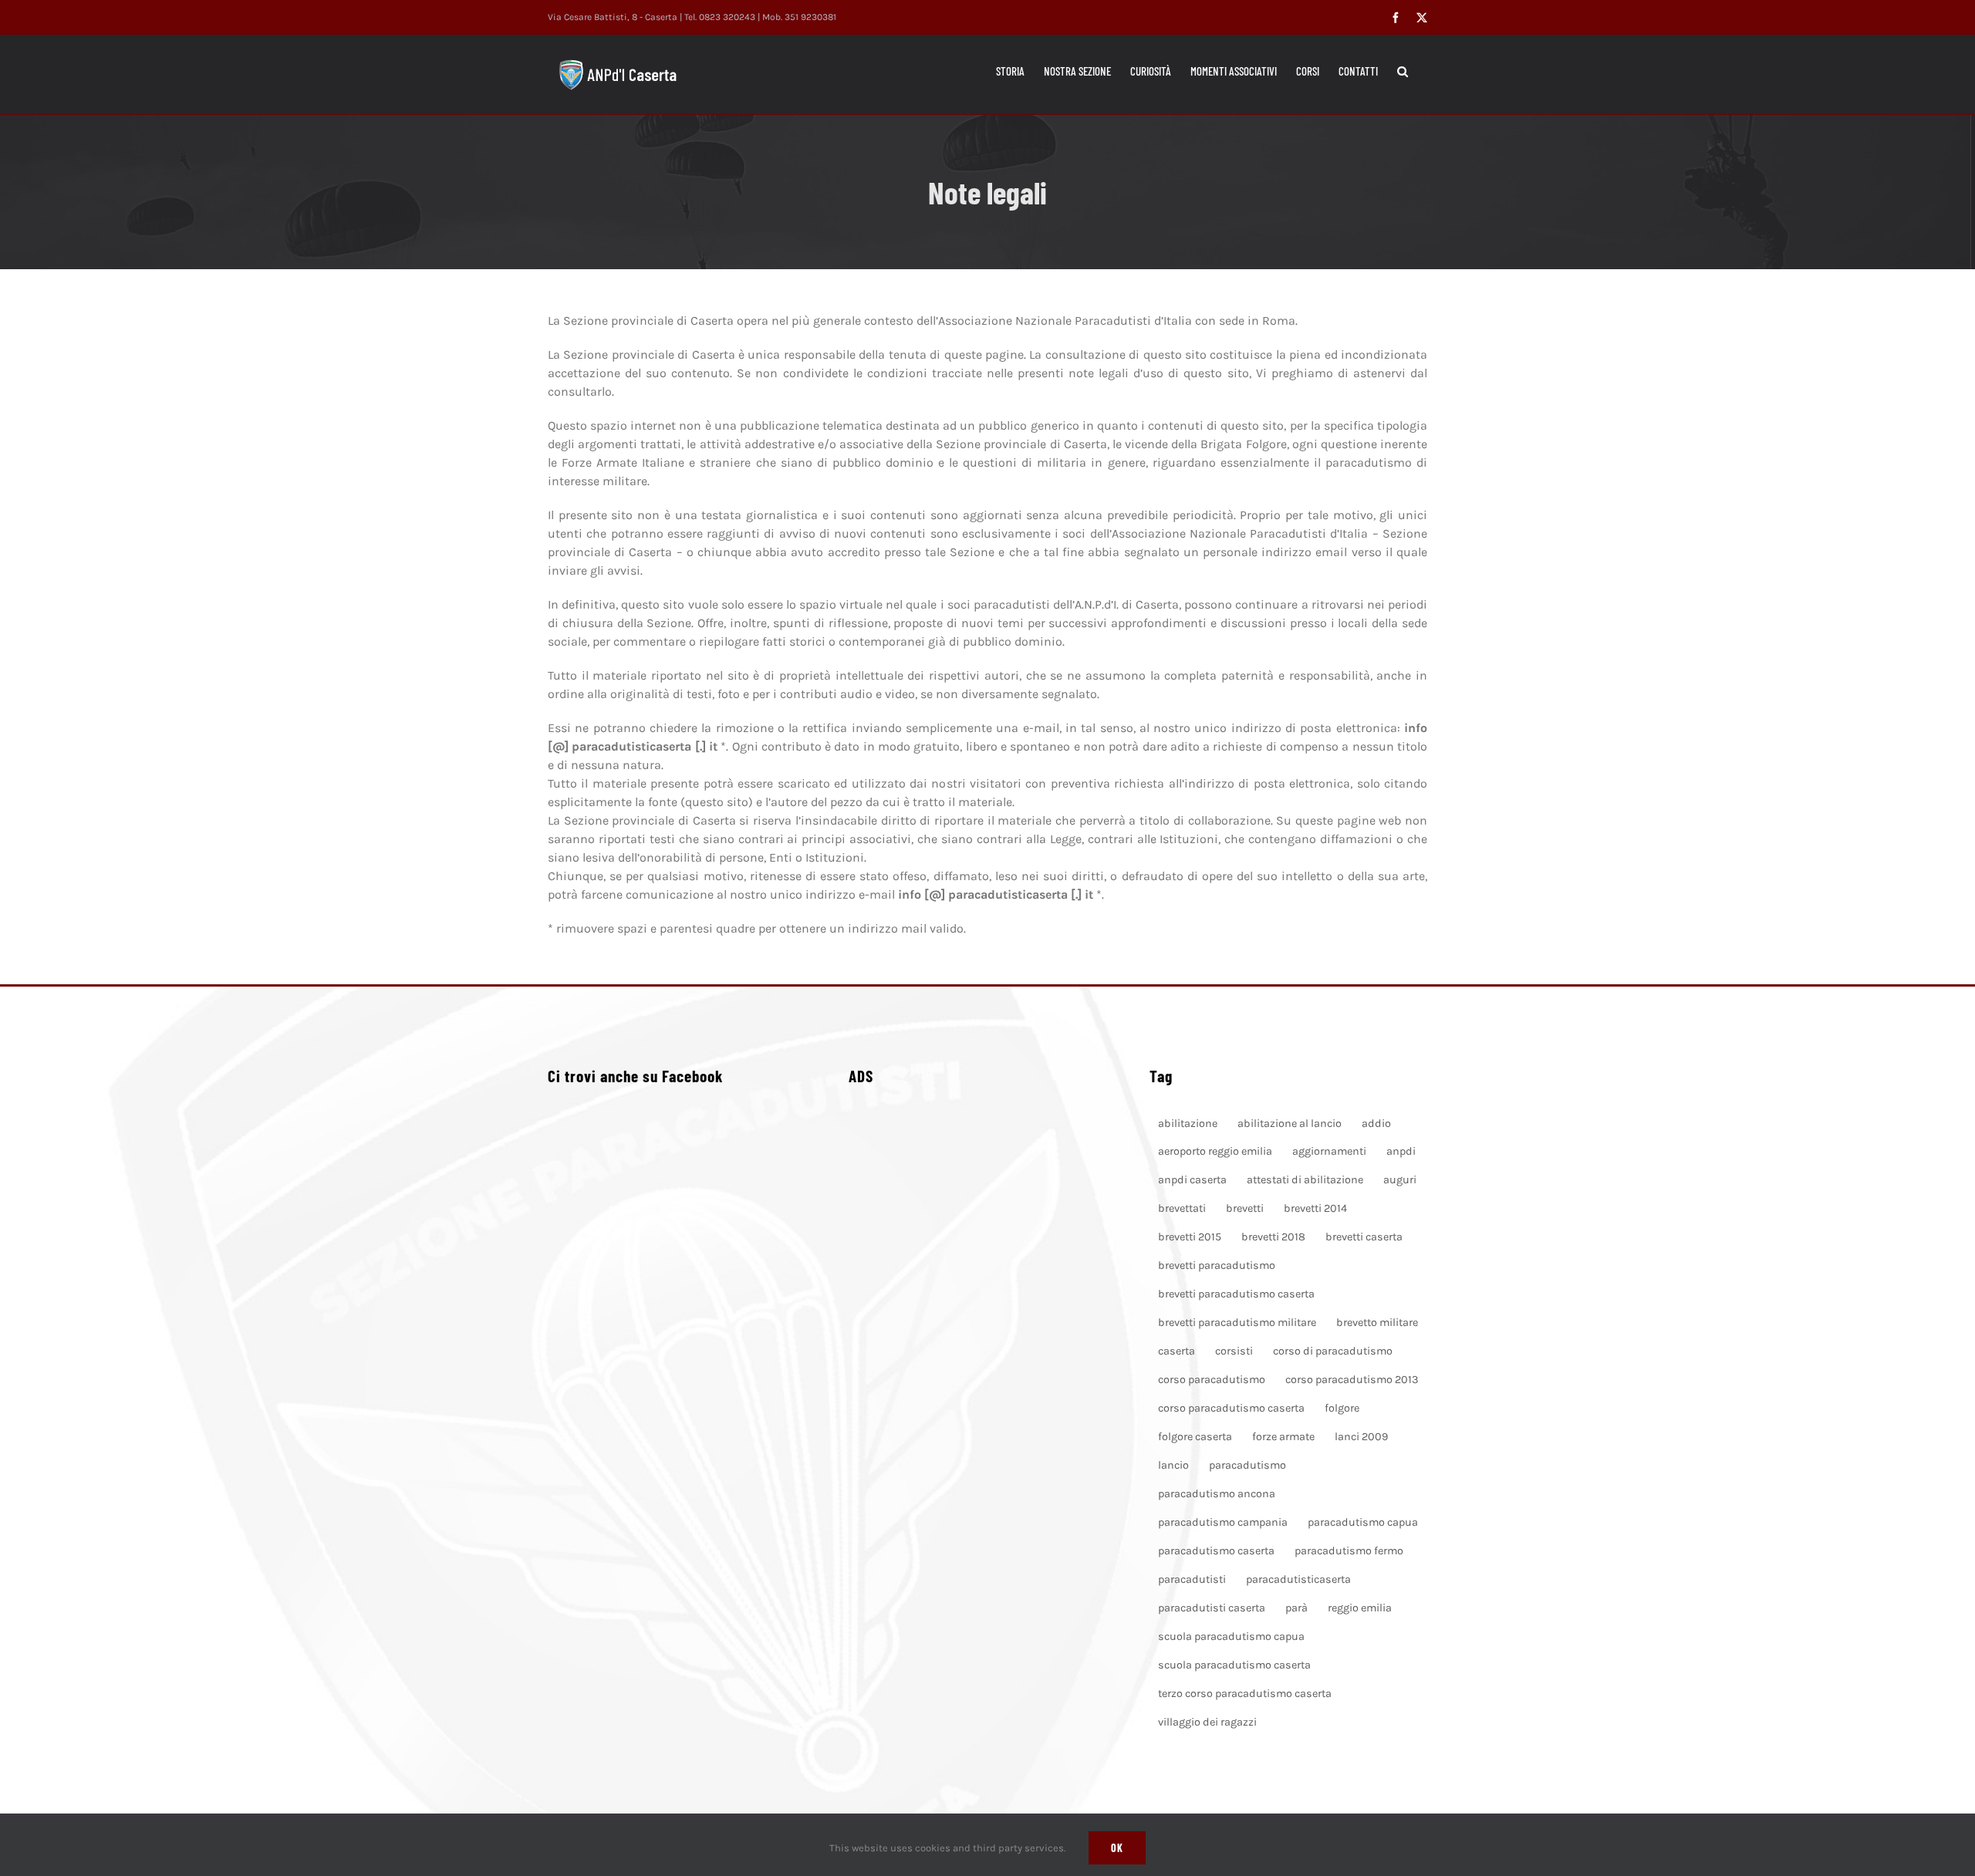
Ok (1117, 1848)
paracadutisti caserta (1212, 1608)
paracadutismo (1247, 1465)
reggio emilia (1360, 1608)
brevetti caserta (1364, 1237)
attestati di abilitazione (1305, 1180)
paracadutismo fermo (1349, 1551)
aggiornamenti (1329, 1151)
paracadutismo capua (1363, 1522)
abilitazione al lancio (1290, 1124)
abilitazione (1188, 1124)
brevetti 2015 (1190, 1237)
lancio (1173, 1465)
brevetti (1245, 1208)
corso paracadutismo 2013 (1352, 1380)
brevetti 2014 (1315, 1208)
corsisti (1234, 1351)
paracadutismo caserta (1216, 1551)
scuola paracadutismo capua (1231, 1636)
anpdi (1401, 1151)
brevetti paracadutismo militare (1237, 1323)
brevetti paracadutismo (1217, 1265)
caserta (1177, 1351)
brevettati (1182, 1208)
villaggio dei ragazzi (1207, 1722)
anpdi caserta (1192, 1180)
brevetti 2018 (1273, 1237)
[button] (1403, 71)
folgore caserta (1195, 1437)
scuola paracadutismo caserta (1234, 1665)
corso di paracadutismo (1333, 1351)
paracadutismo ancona (1217, 1494)
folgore (1342, 1408)
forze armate (1283, 1437)
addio (1376, 1124)
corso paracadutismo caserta (1231, 1408)
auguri (1400, 1180)
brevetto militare (1377, 1323)
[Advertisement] (987, 1303)
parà (1296, 1608)
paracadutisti (1192, 1579)
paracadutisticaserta (1298, 1579)
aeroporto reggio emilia (1215, 1151)
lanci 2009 (1361, 1437)
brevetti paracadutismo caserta (1236, 1294)
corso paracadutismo (1212, 1380)
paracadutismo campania (1223, 1522)
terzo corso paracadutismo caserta (1245, 1694)
